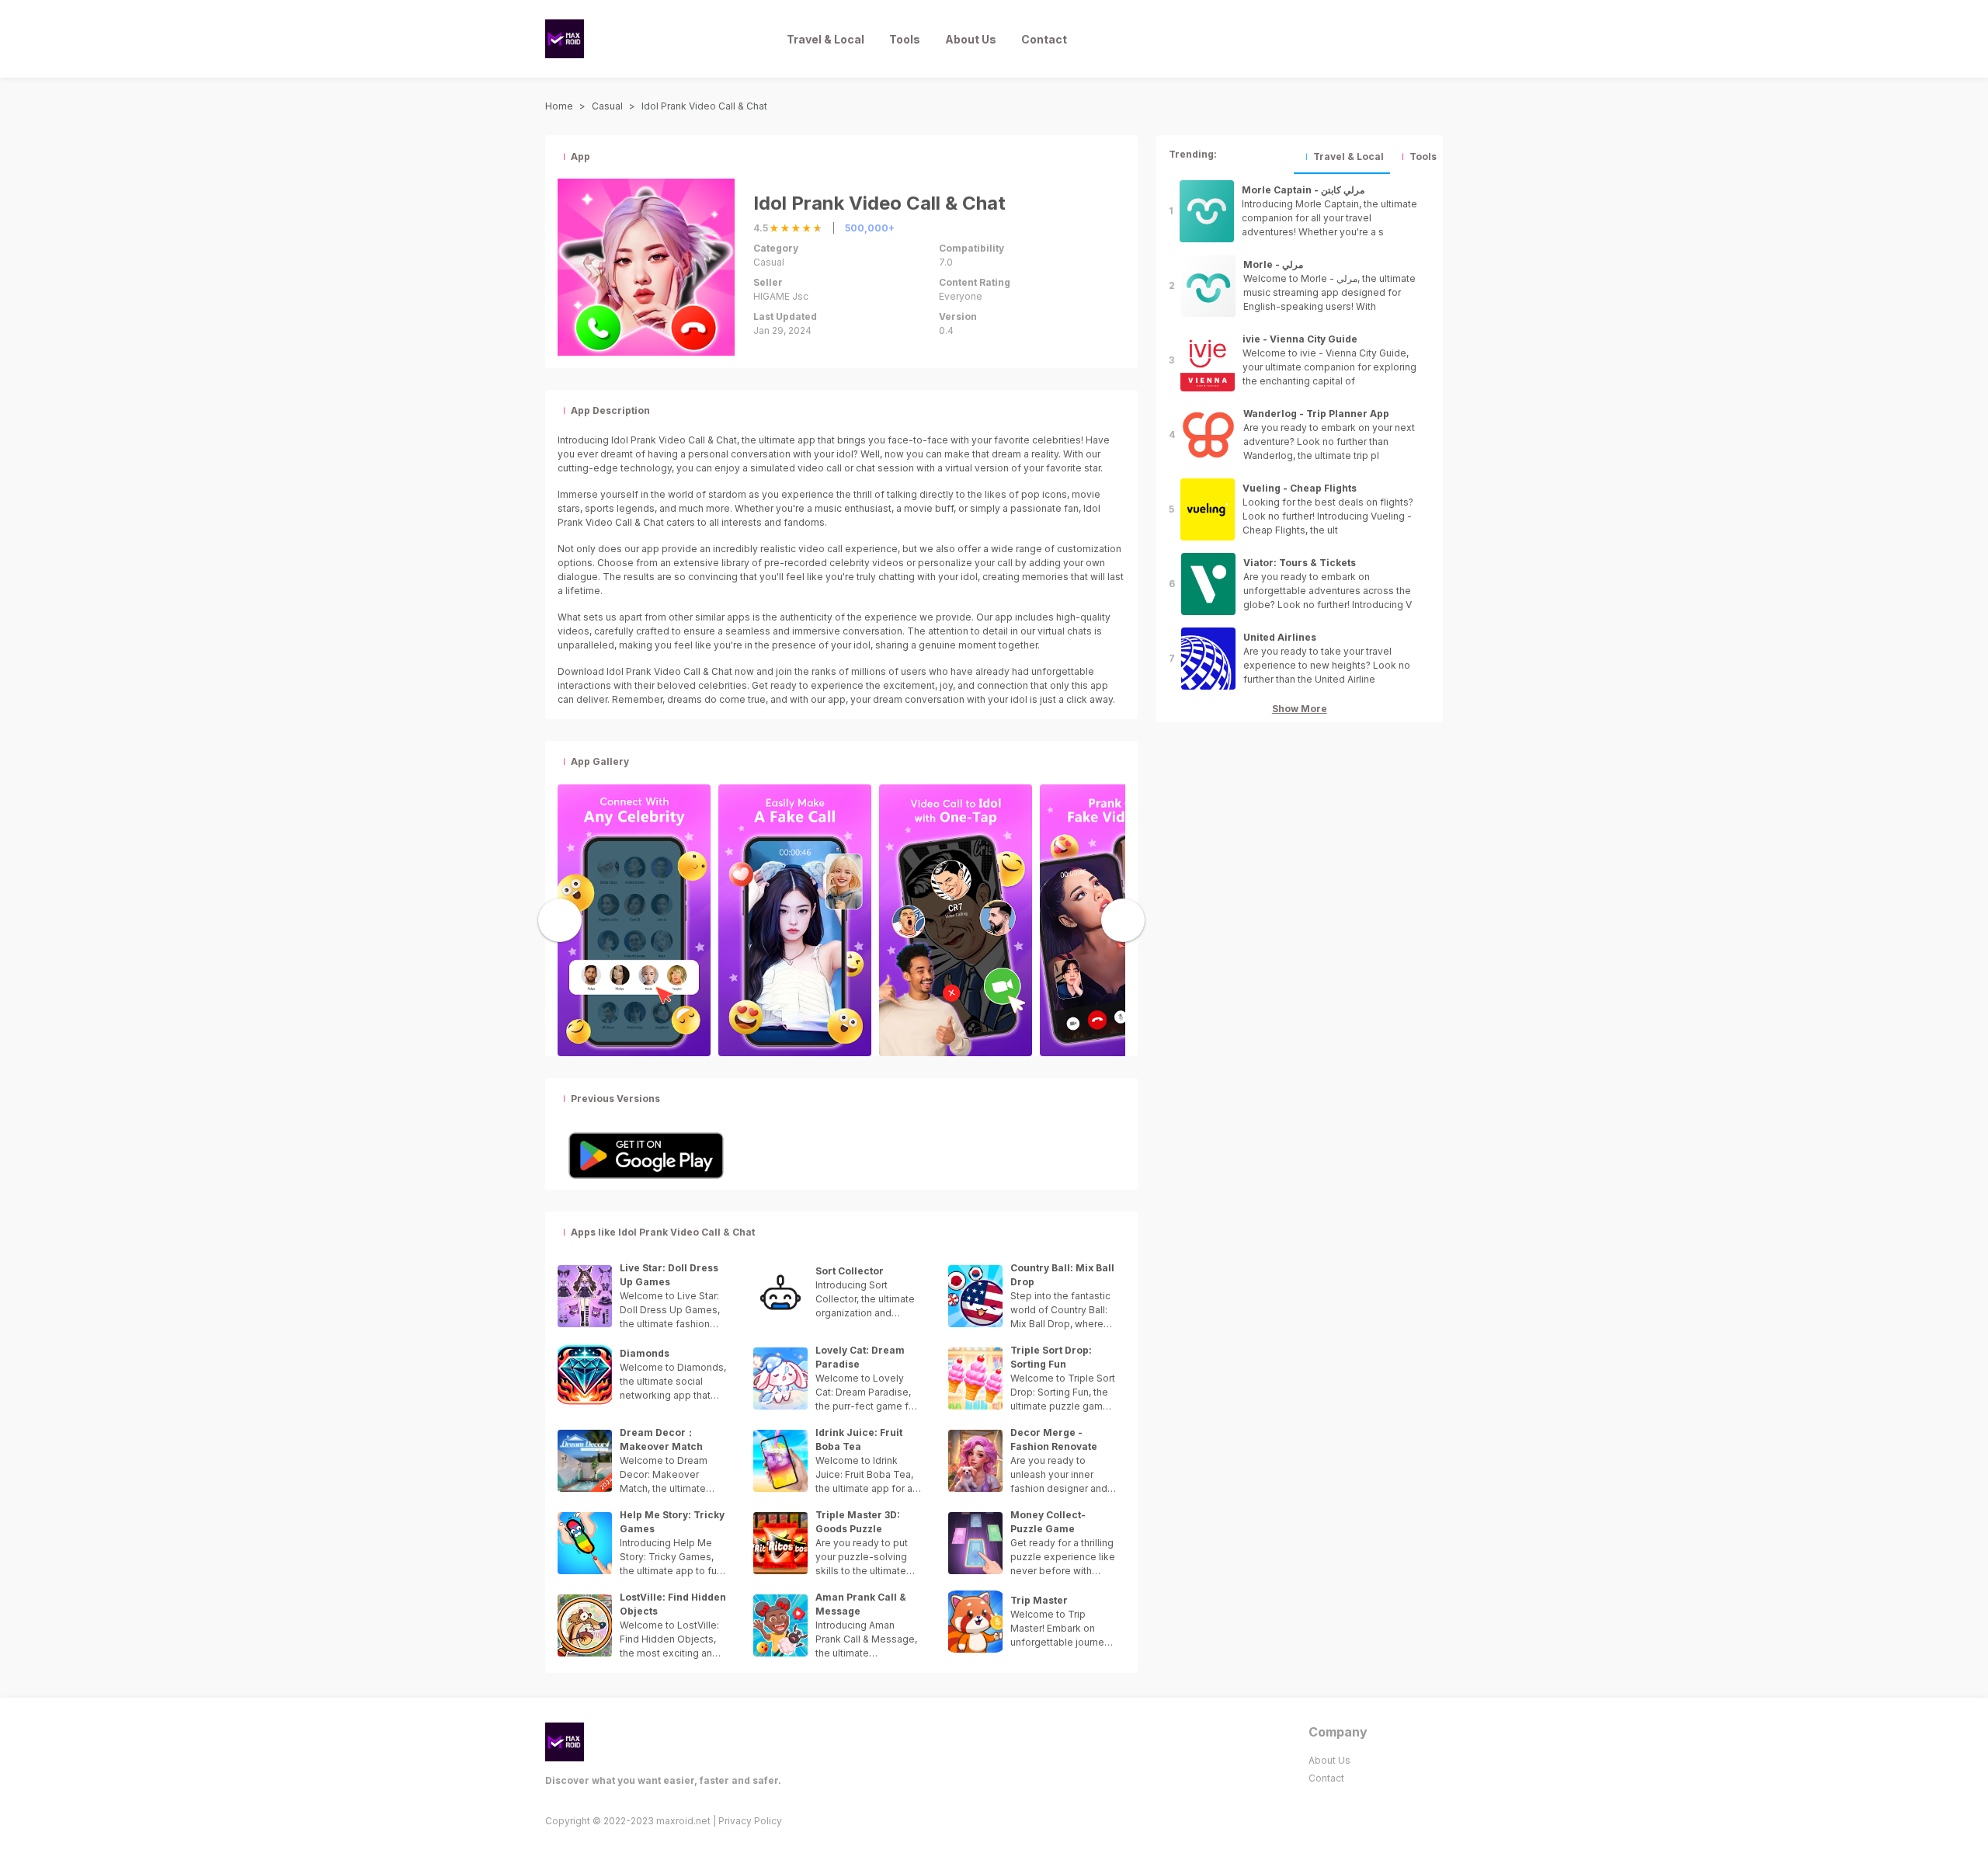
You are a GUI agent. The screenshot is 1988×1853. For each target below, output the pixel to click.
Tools (905, 39)
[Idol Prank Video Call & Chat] (634, 919)
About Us (971, 39)
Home (559, 106)
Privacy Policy (750, 1821)
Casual (607, 106)
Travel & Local (825, 39)
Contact (1044, 39)
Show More (1300, 709)
